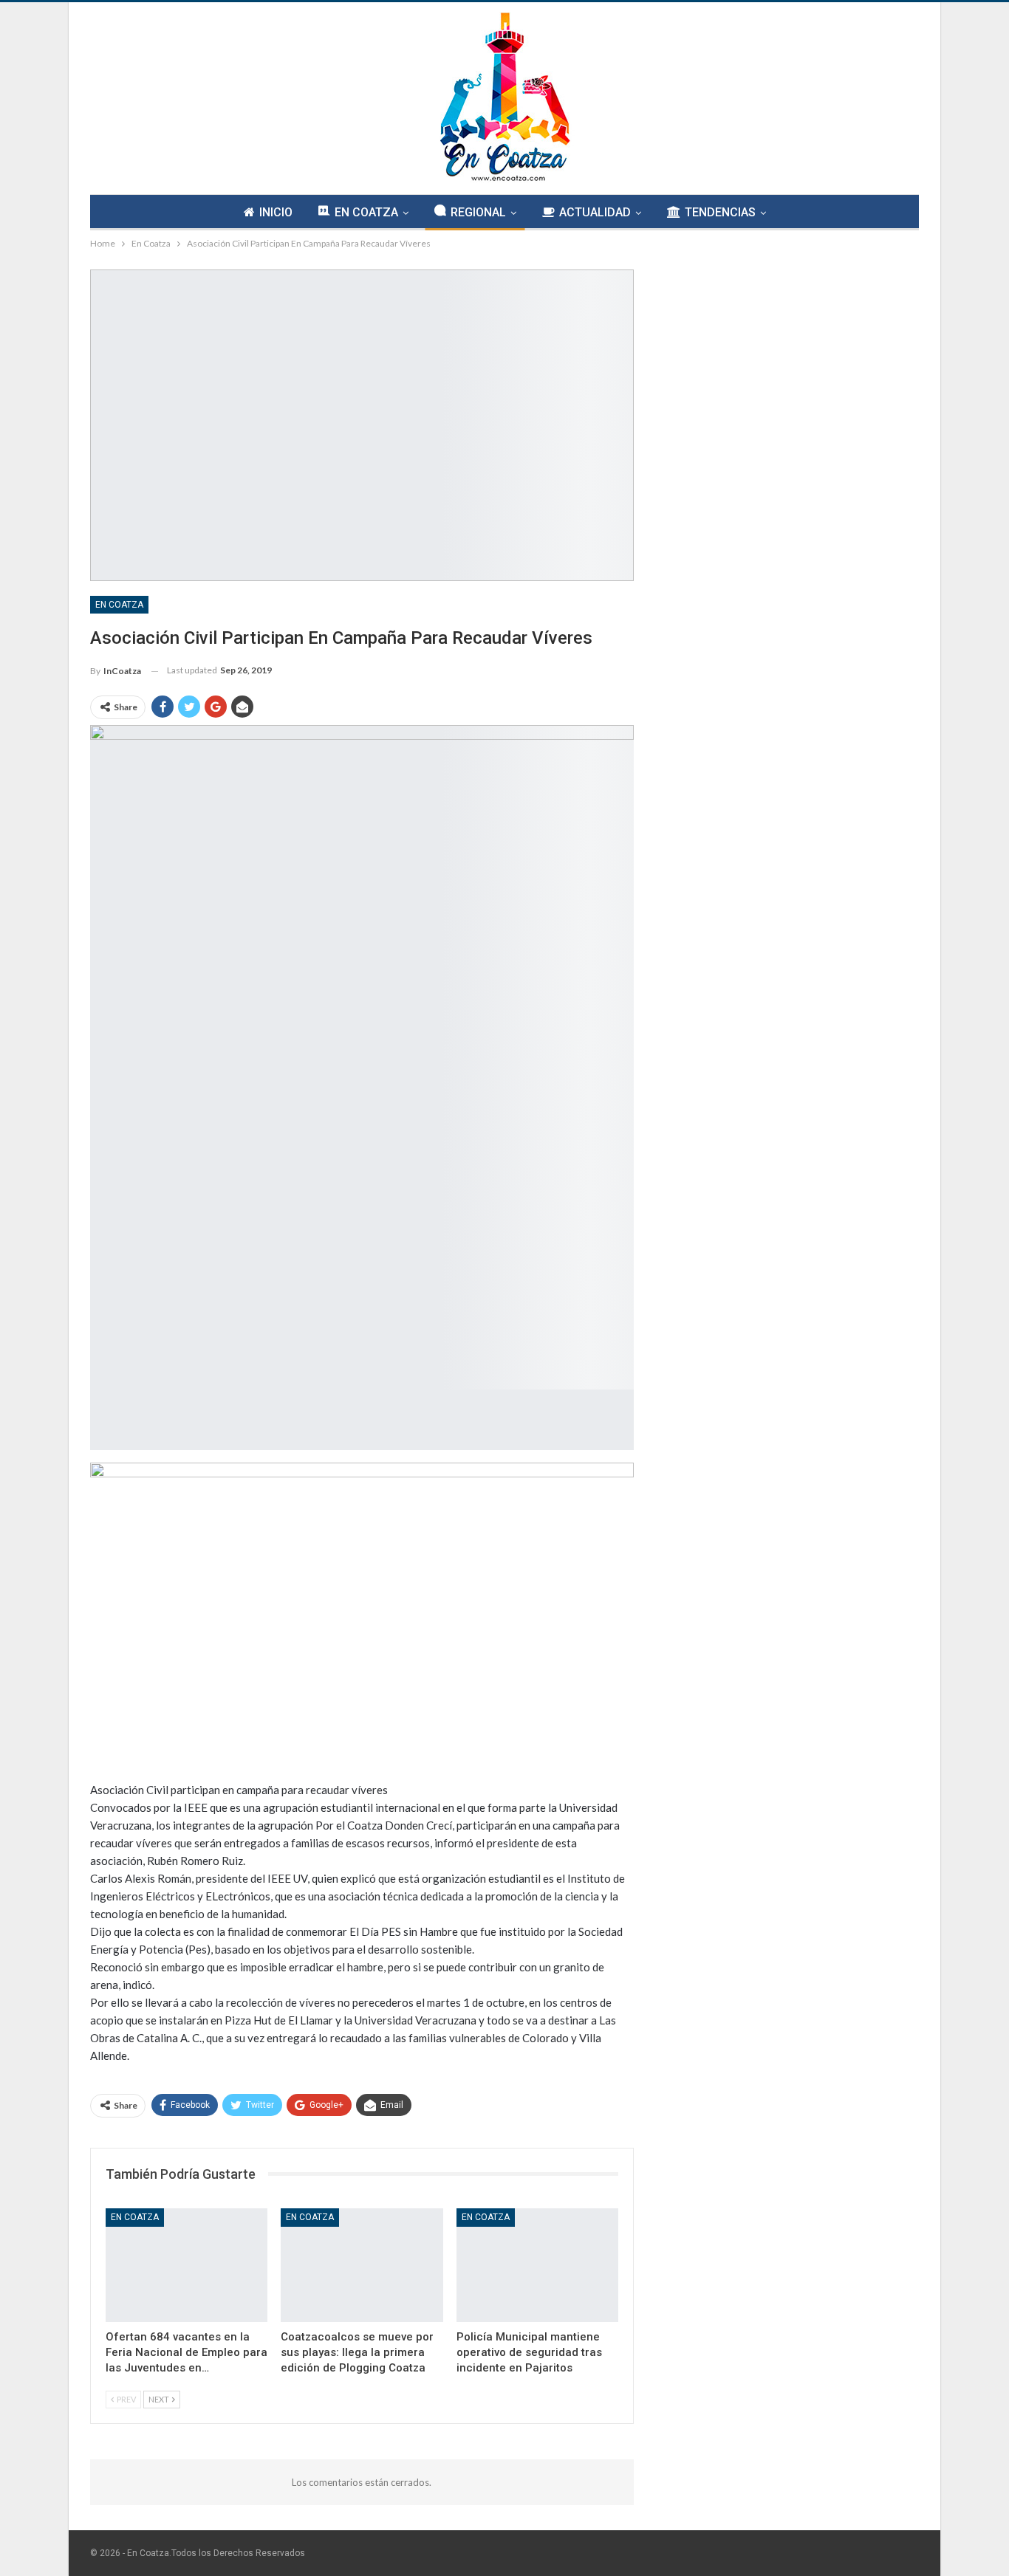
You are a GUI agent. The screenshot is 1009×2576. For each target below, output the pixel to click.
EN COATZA (366, 212)
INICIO (276, 212)
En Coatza (119, 605)
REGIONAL (478, 212)
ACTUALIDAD (595, 212)
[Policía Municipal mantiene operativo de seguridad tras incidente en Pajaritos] (537, 2265)
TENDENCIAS (720, 212)
